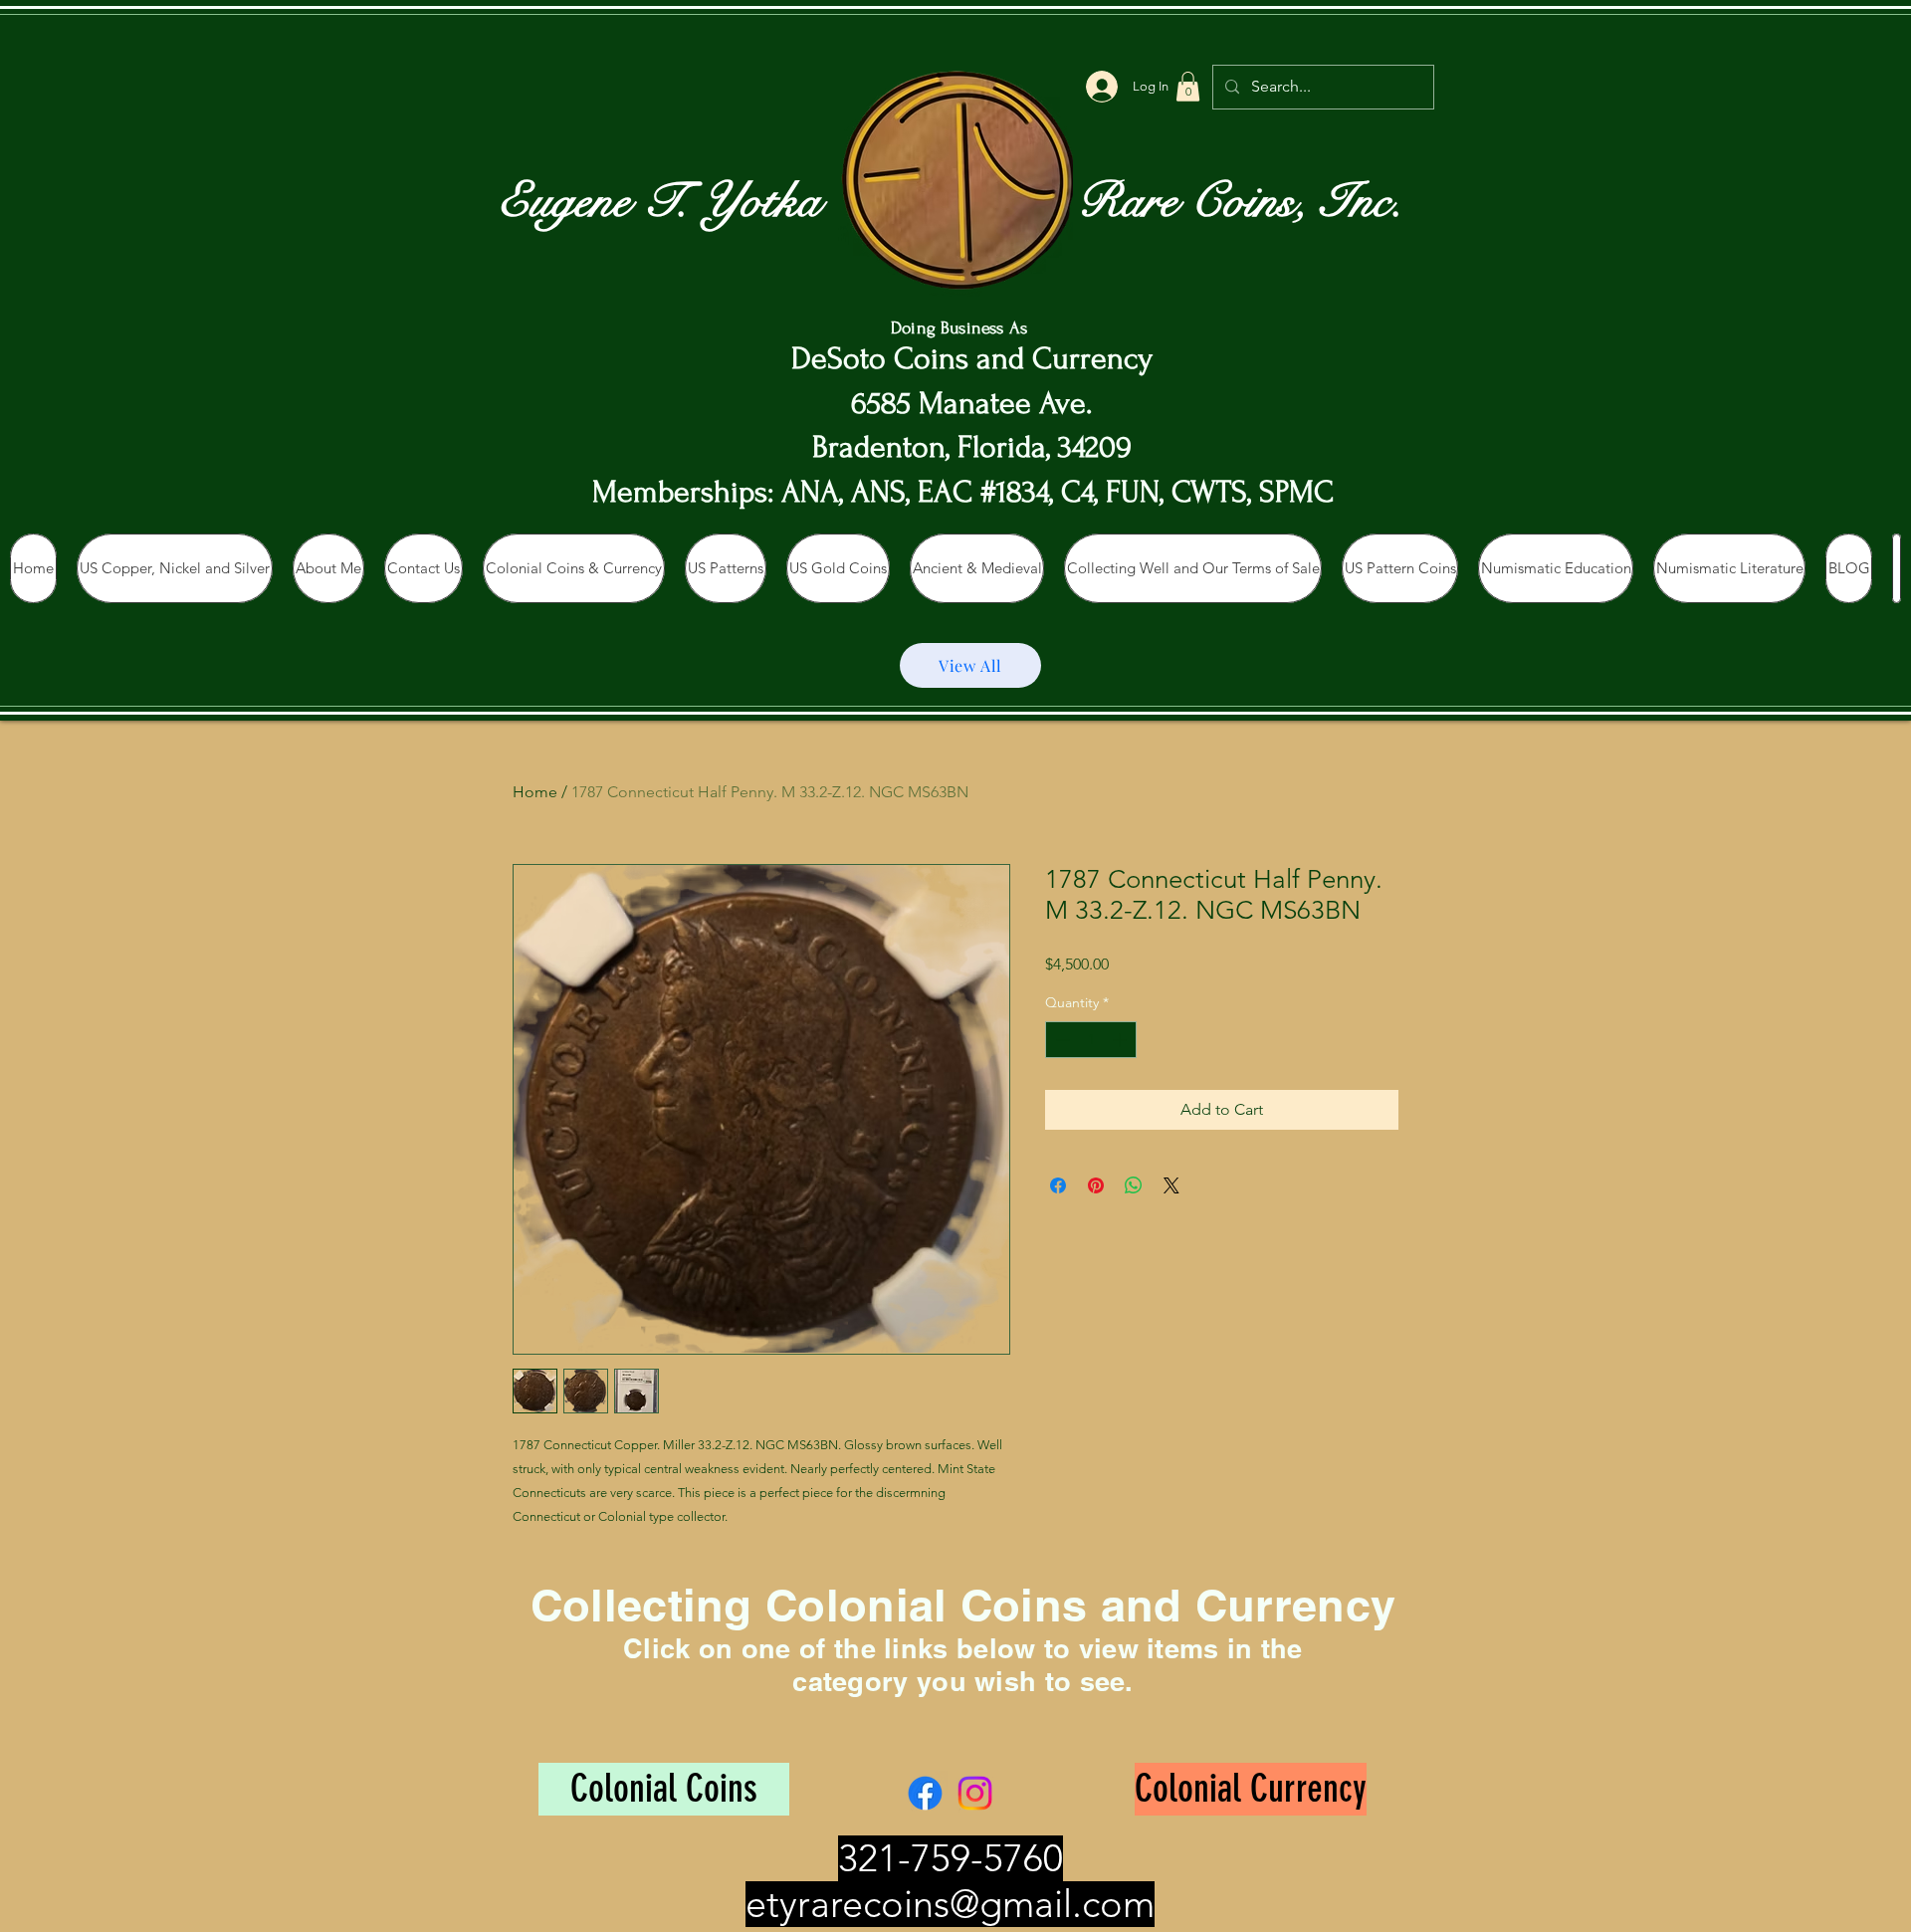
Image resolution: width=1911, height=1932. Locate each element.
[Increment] (1121, 1040)
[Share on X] (1171, 1185)
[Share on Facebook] (1058, 1185)
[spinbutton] (1091, 1040)
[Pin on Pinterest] (1096, 1185)
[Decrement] (1061, 1040)
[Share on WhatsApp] (1134, 1185)
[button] (1188, 87)
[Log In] (1101, 87)
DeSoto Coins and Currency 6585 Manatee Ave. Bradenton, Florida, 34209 (972, 404)
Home (535, 792)
